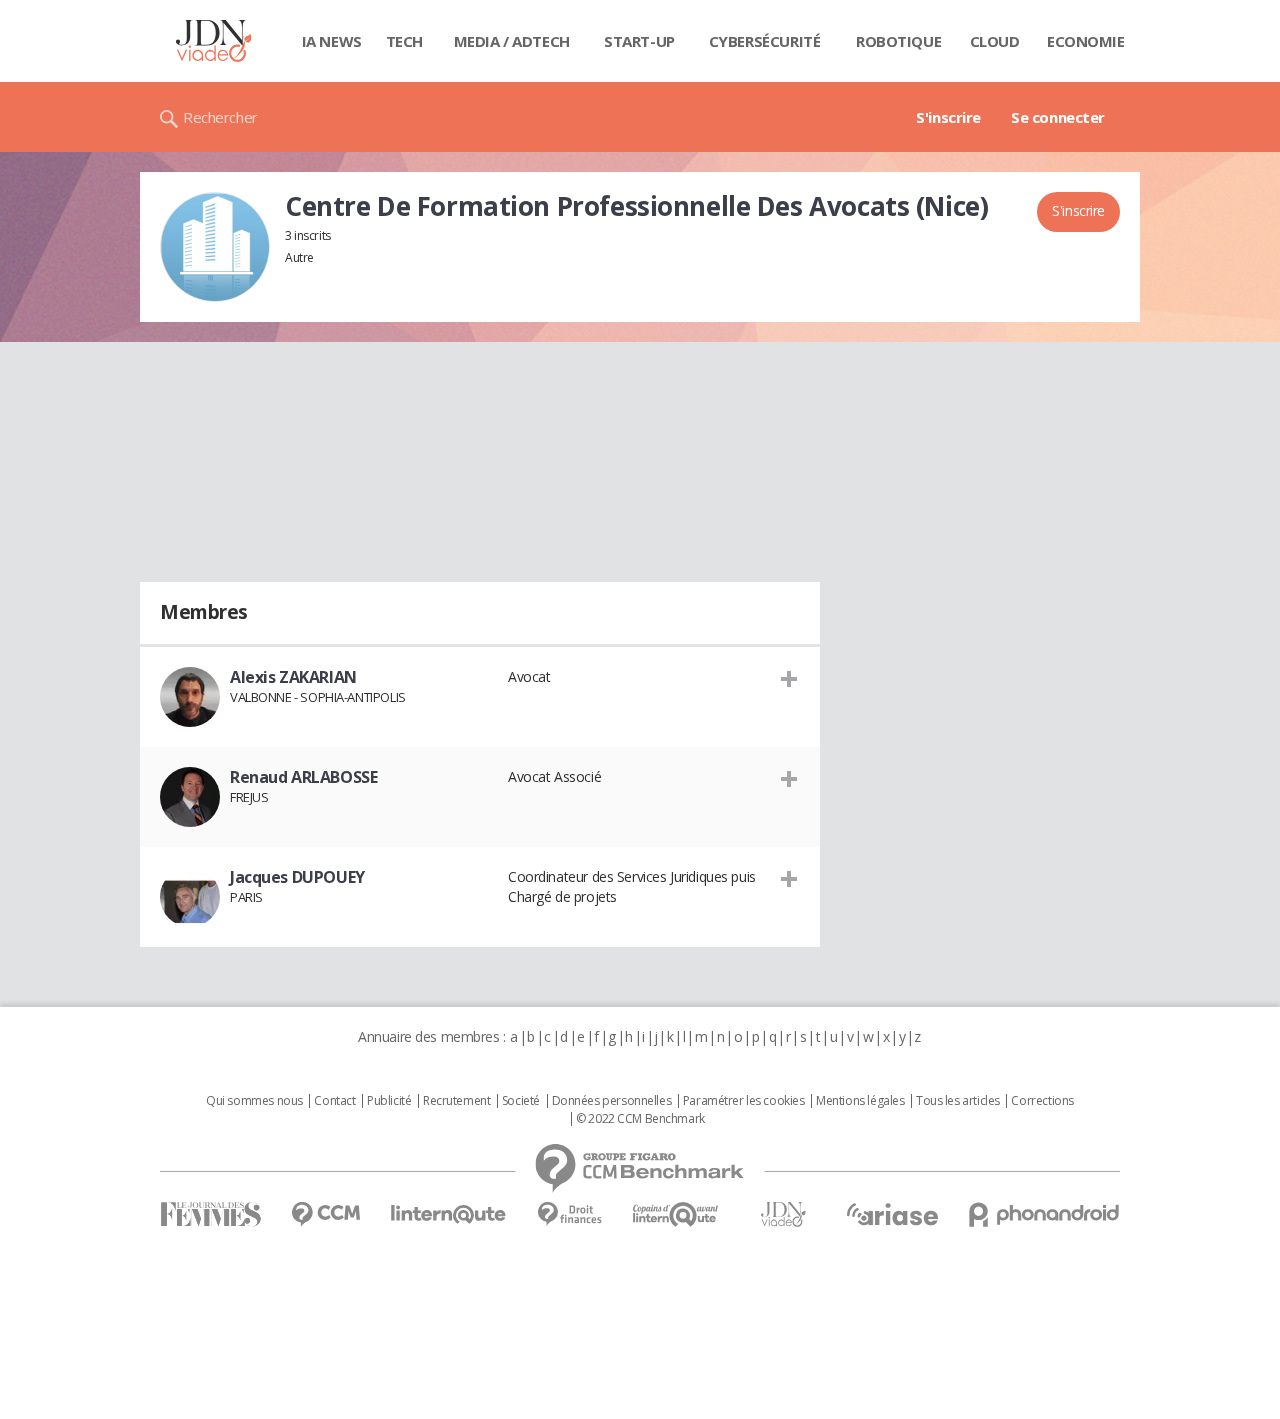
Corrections (1042, 1101)
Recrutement (456, 1101)
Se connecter (1058, 117)
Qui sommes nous (254, 1101)
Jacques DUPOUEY (297, 877)
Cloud (995, 41)
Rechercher (220, 117)
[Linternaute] (449, 1214)
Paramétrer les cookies (744, 1101)
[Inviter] (789, 678)
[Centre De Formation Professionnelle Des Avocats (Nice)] (215, 247)
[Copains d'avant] (676, 1214)
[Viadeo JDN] (783, 1214)
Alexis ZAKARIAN (293, 677)
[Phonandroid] (1044, 1214)
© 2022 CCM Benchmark (640, 1119)
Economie (1086, 41)
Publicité (389, 1101)
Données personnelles (612, 1101)
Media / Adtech (512, 41)
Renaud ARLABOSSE (303, 777)
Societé (521, 1101)
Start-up (639, 41)
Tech (404, 41)
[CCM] (325, 1214)
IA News (332, 41)
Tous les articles (958, 1101)
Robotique (898, 41)
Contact (334, 1101)
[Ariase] (892, 1214)
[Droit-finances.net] (569, 1214)
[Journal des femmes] (210, 1214)
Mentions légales (860, 1101)
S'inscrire (948, 117)
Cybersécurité (765, 41)
